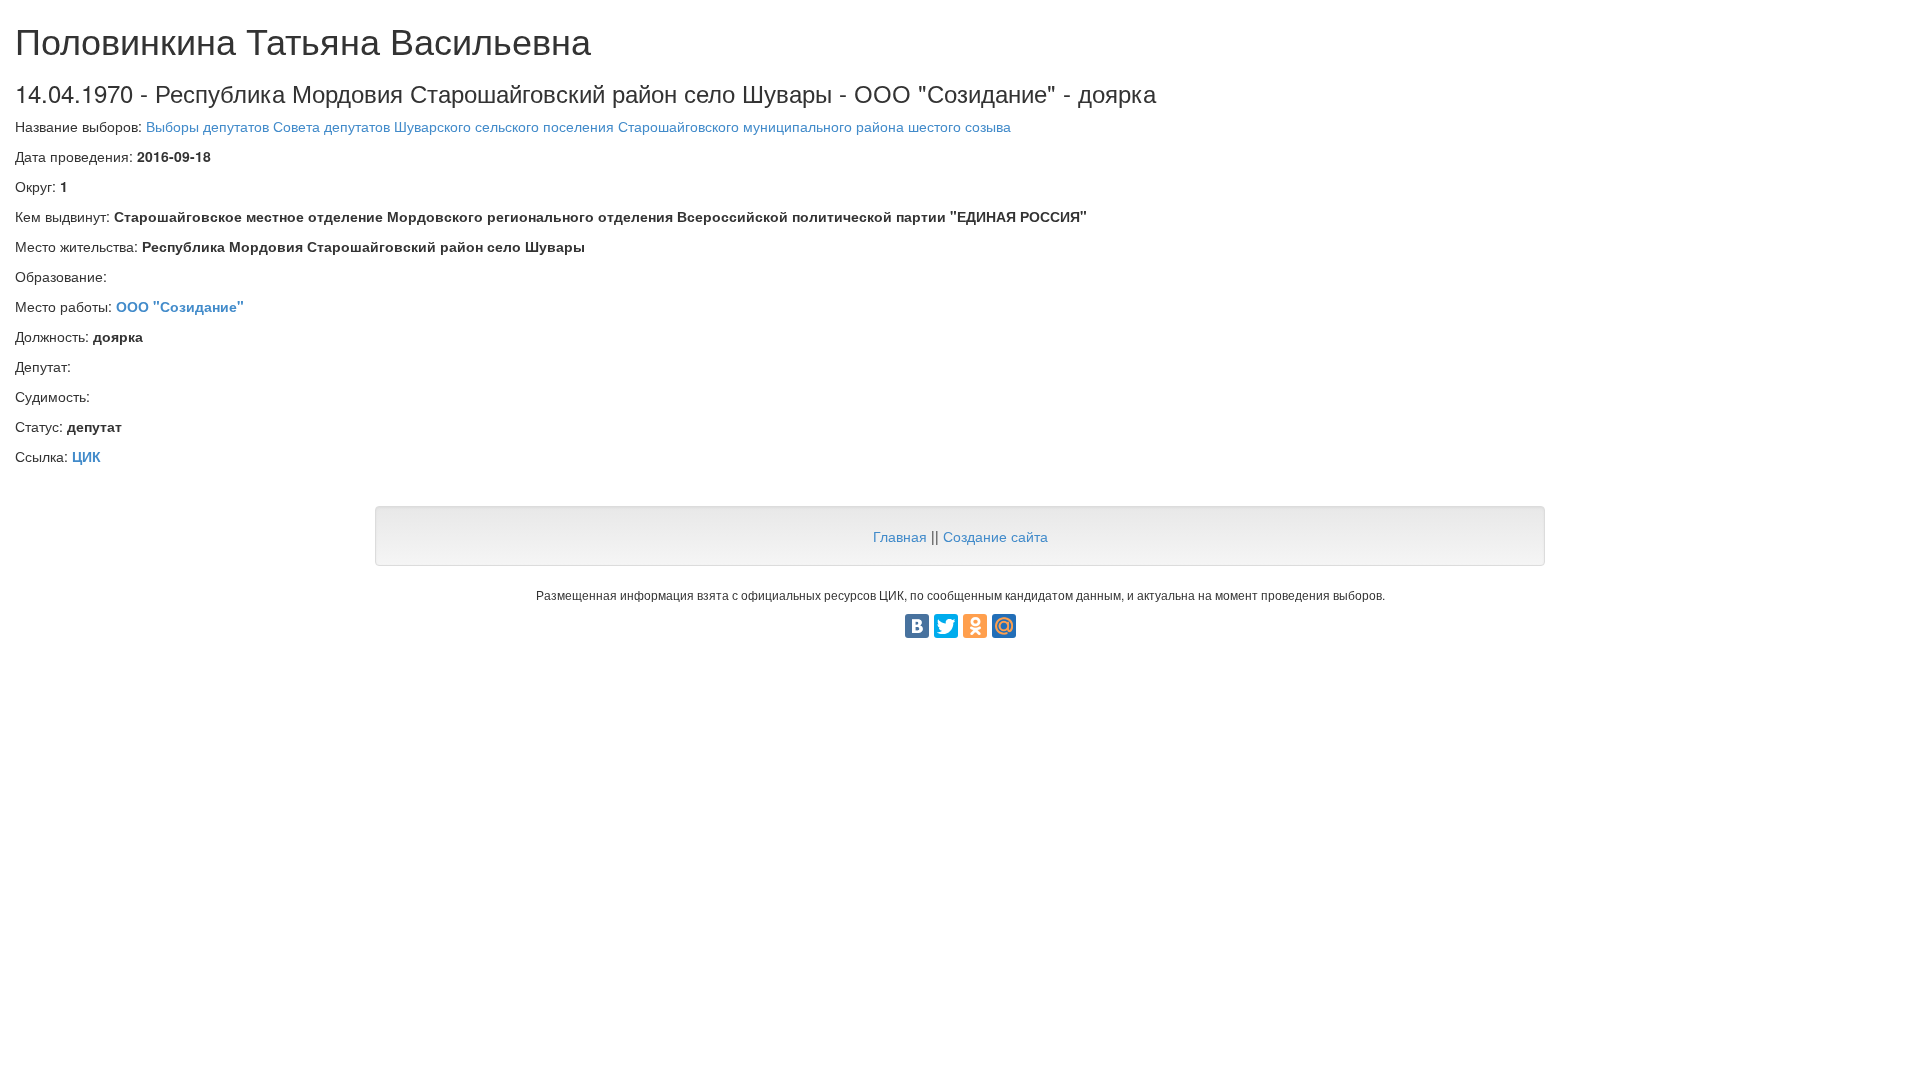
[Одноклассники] (975, 626)
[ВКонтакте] (917, 626)
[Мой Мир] (1004, 626)
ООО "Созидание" (180, 306)
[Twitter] (946, 626)
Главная (900, 536)
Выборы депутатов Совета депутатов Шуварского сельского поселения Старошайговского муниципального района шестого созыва (578, 126)
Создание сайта (995, 536)
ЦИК (86, 456)
